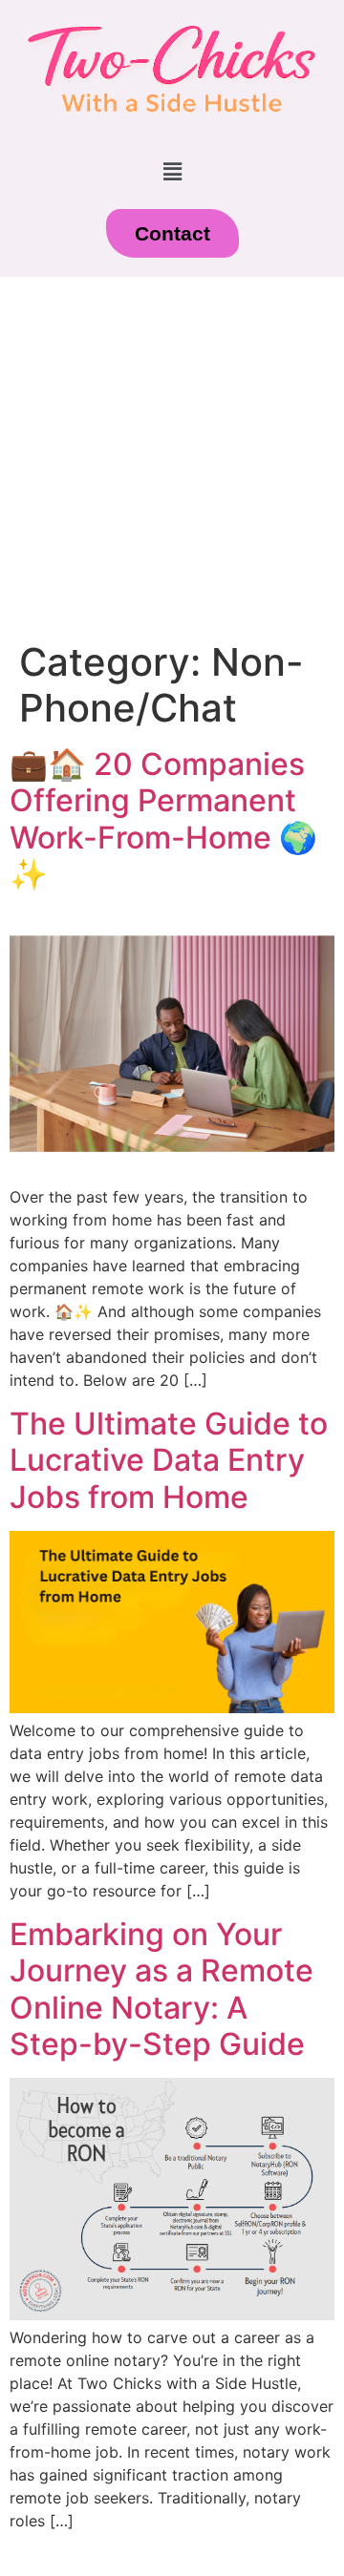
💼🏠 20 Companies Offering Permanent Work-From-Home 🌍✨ (163, 819)
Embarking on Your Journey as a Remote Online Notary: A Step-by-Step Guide (161, 1989)
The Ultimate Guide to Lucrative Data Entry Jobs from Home (169, 1460)
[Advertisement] (172, 458)
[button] (172, 171)
